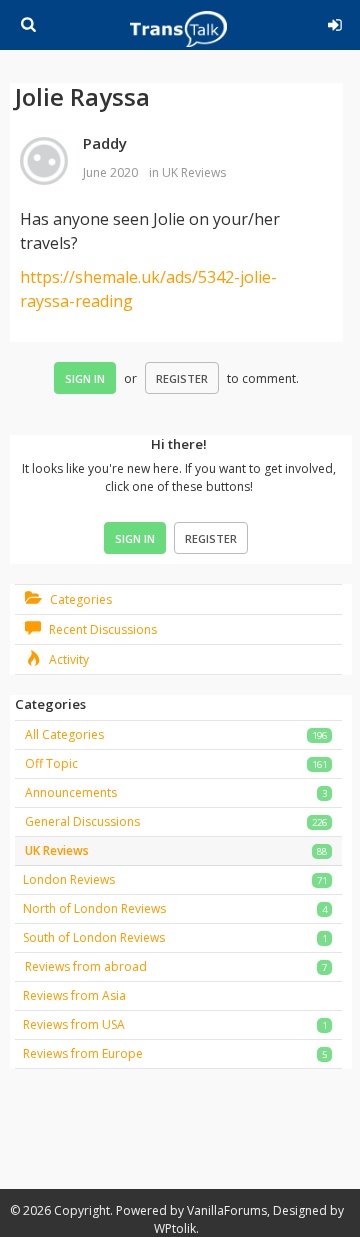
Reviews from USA (74, 1024)
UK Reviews (194, 172)
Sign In (85, 378)
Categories (79, 599)
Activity (67, 659)
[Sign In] (335, 22)
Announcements (71, 792)
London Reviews (69, 879)
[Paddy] (44, 162)
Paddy (105, 143)
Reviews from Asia (74, 995)
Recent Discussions (101, 629)
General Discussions (82, 821)
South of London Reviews (94, 937)
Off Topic (51, 763)
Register (182, 378)
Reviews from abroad (86, 966)
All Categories (64, 734)
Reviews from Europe (83, 1053)
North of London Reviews (94, 908)
